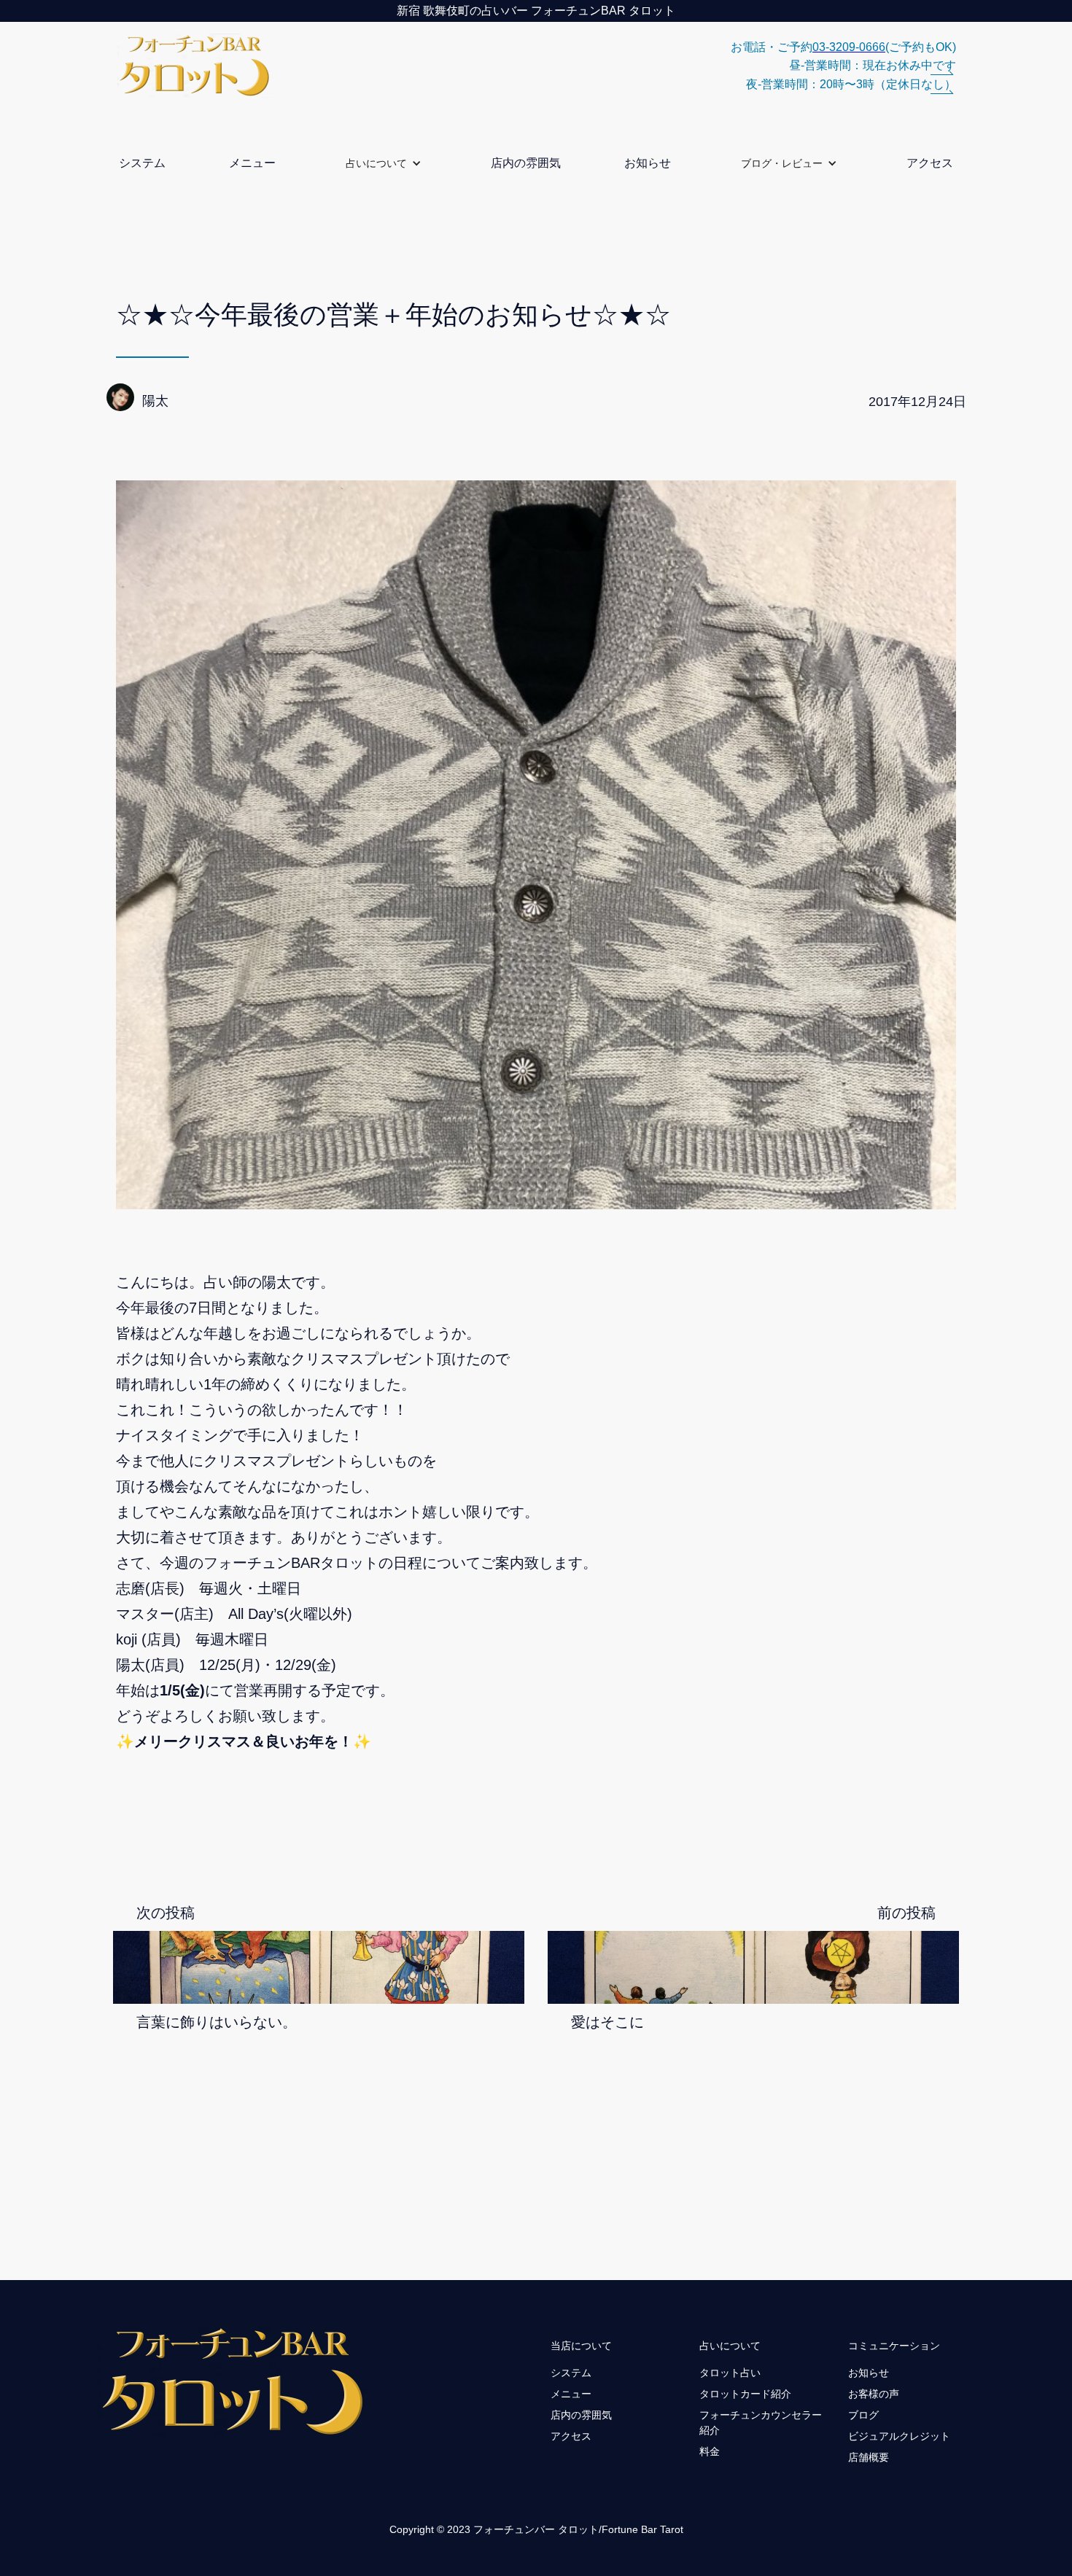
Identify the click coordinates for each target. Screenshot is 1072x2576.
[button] (384, 163)
